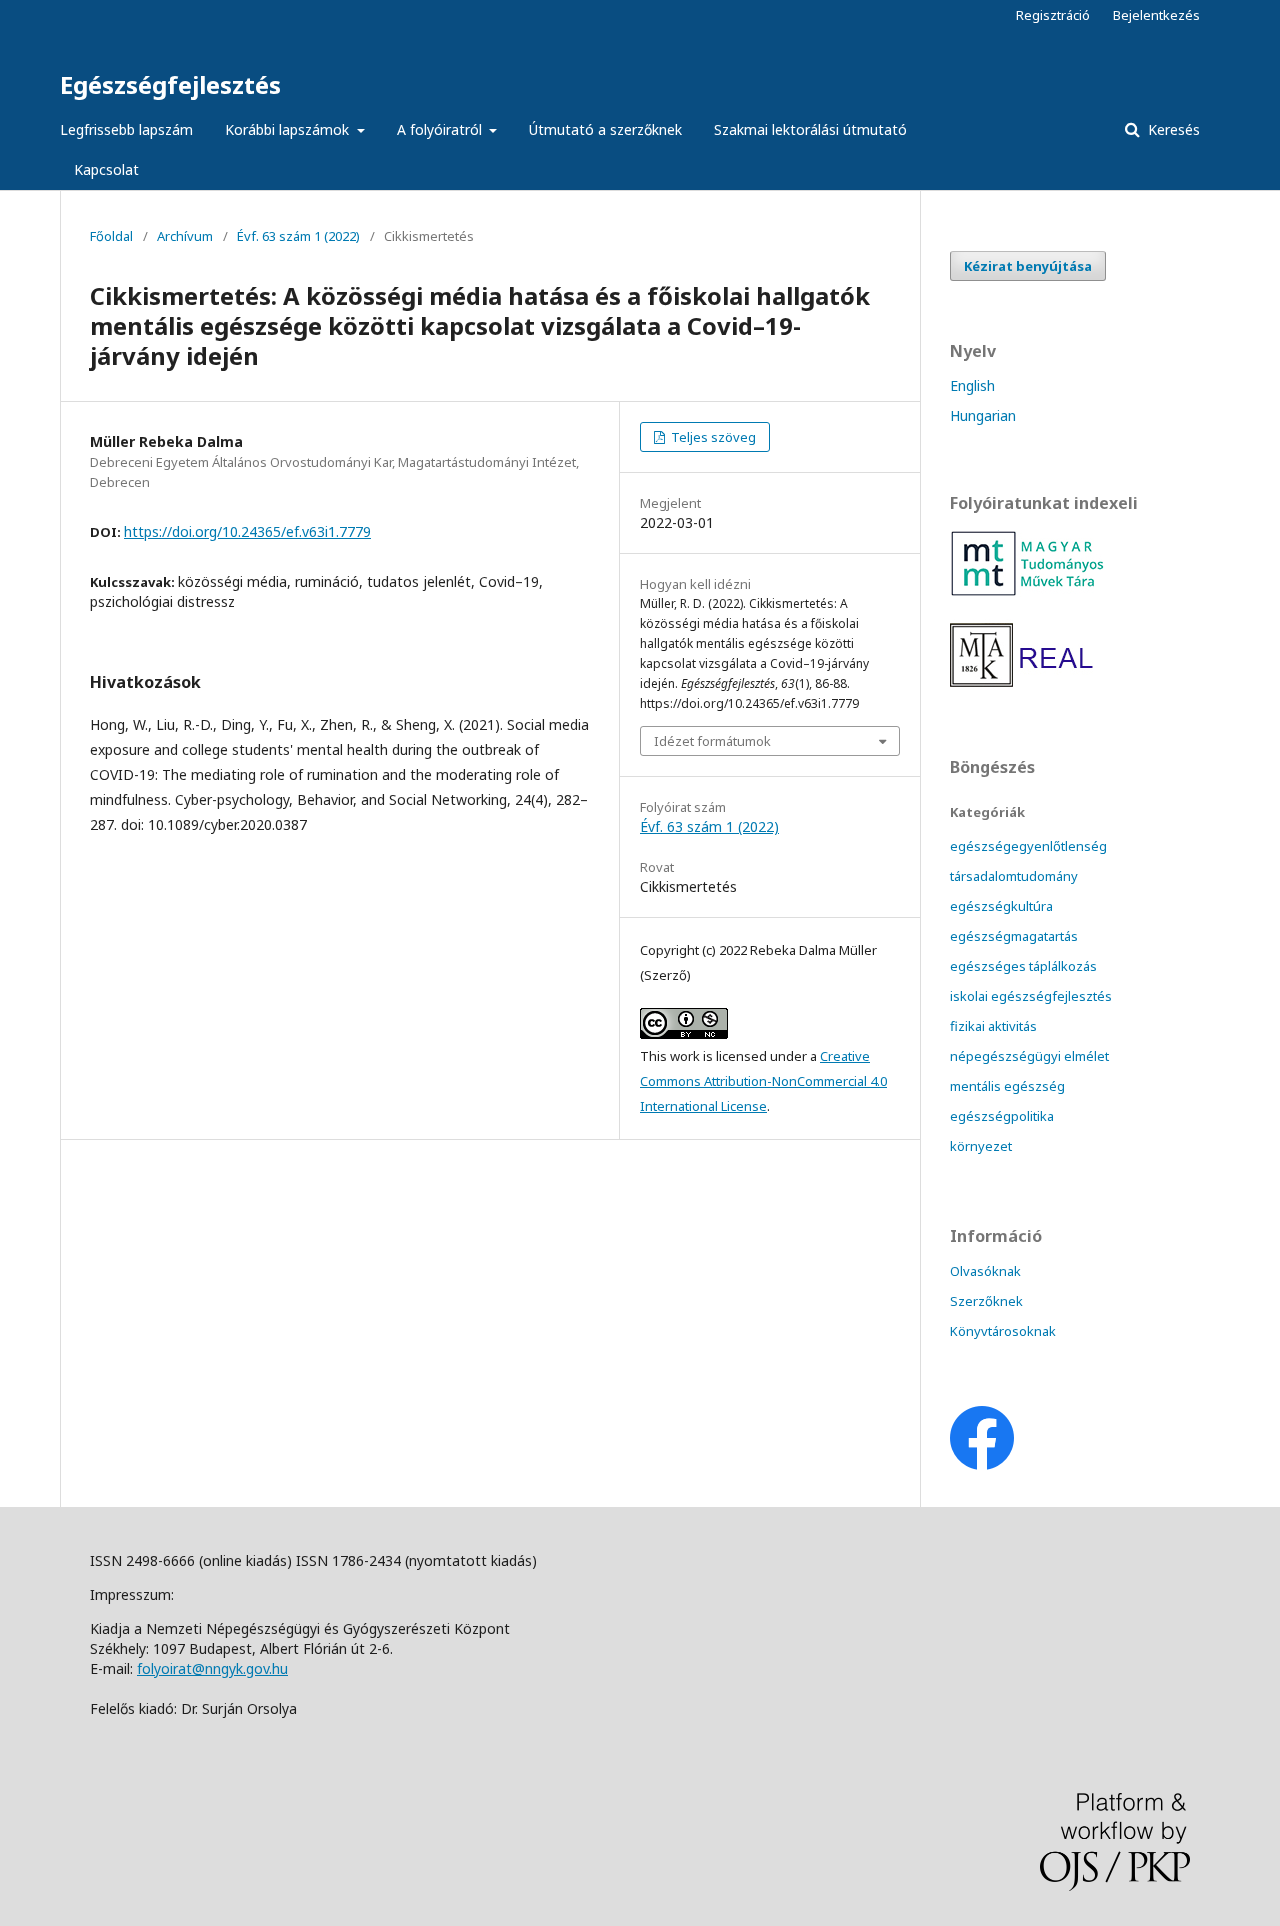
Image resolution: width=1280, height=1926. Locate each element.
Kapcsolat (106, 169)
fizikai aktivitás (993, 1026)
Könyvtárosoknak (1003, 1331)
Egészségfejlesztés (170, 84)
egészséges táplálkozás (1023, 966)
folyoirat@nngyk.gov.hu (212, 1668)
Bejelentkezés (1156, 15)
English (972, 385)
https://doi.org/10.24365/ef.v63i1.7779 (247, 531)
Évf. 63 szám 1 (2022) (298, 236)
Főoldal (111, 236)
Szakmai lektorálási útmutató (810, 129)
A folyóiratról (441, 129)
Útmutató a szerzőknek (605, 129)
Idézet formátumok (712, 741)
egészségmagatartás (1014, 936)
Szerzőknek (986, 1301)
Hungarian (983, 415)
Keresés (1172, 129)
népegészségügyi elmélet (1029, 1056)
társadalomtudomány (1014, 876)
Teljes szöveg (712, 437)
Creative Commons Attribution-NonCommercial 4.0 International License (763, 1081)
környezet (981, 1146)
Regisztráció (1053, 15)
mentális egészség (1007, 1086)
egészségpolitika (1002, 1116)
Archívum (185, 236)
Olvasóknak (985, 1271)
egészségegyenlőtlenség (1028, 846)
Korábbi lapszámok (289, 129)
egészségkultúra (1001, 906)
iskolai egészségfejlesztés (1031, 996)
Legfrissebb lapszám (126, 129)
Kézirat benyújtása (1028, 266)
